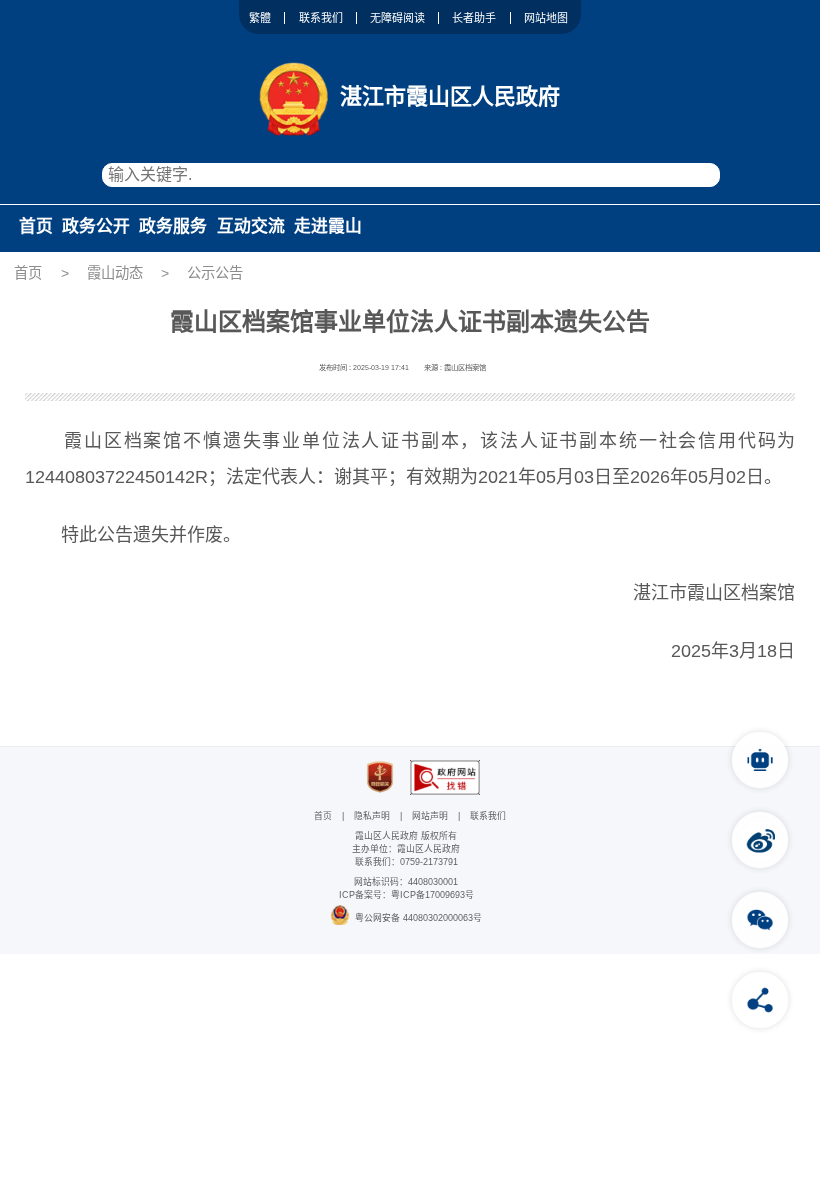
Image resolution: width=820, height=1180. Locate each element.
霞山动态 (115, 273)
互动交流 (251, 226)
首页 (36, 226)
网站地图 (546, 18)
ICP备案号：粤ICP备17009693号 (406, 895)
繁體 (260, 18)
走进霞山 (328, 226)
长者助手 (474, 18)
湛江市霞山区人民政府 (450, 96)
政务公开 (96, 226)
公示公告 (215, 273)
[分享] (760, 1000)
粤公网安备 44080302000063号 (418, 918)
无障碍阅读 (397, 18)
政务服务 (173, 226)
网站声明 (430, 816)
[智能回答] (760, 760)
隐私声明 (372, 816)
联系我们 (321, 18)
